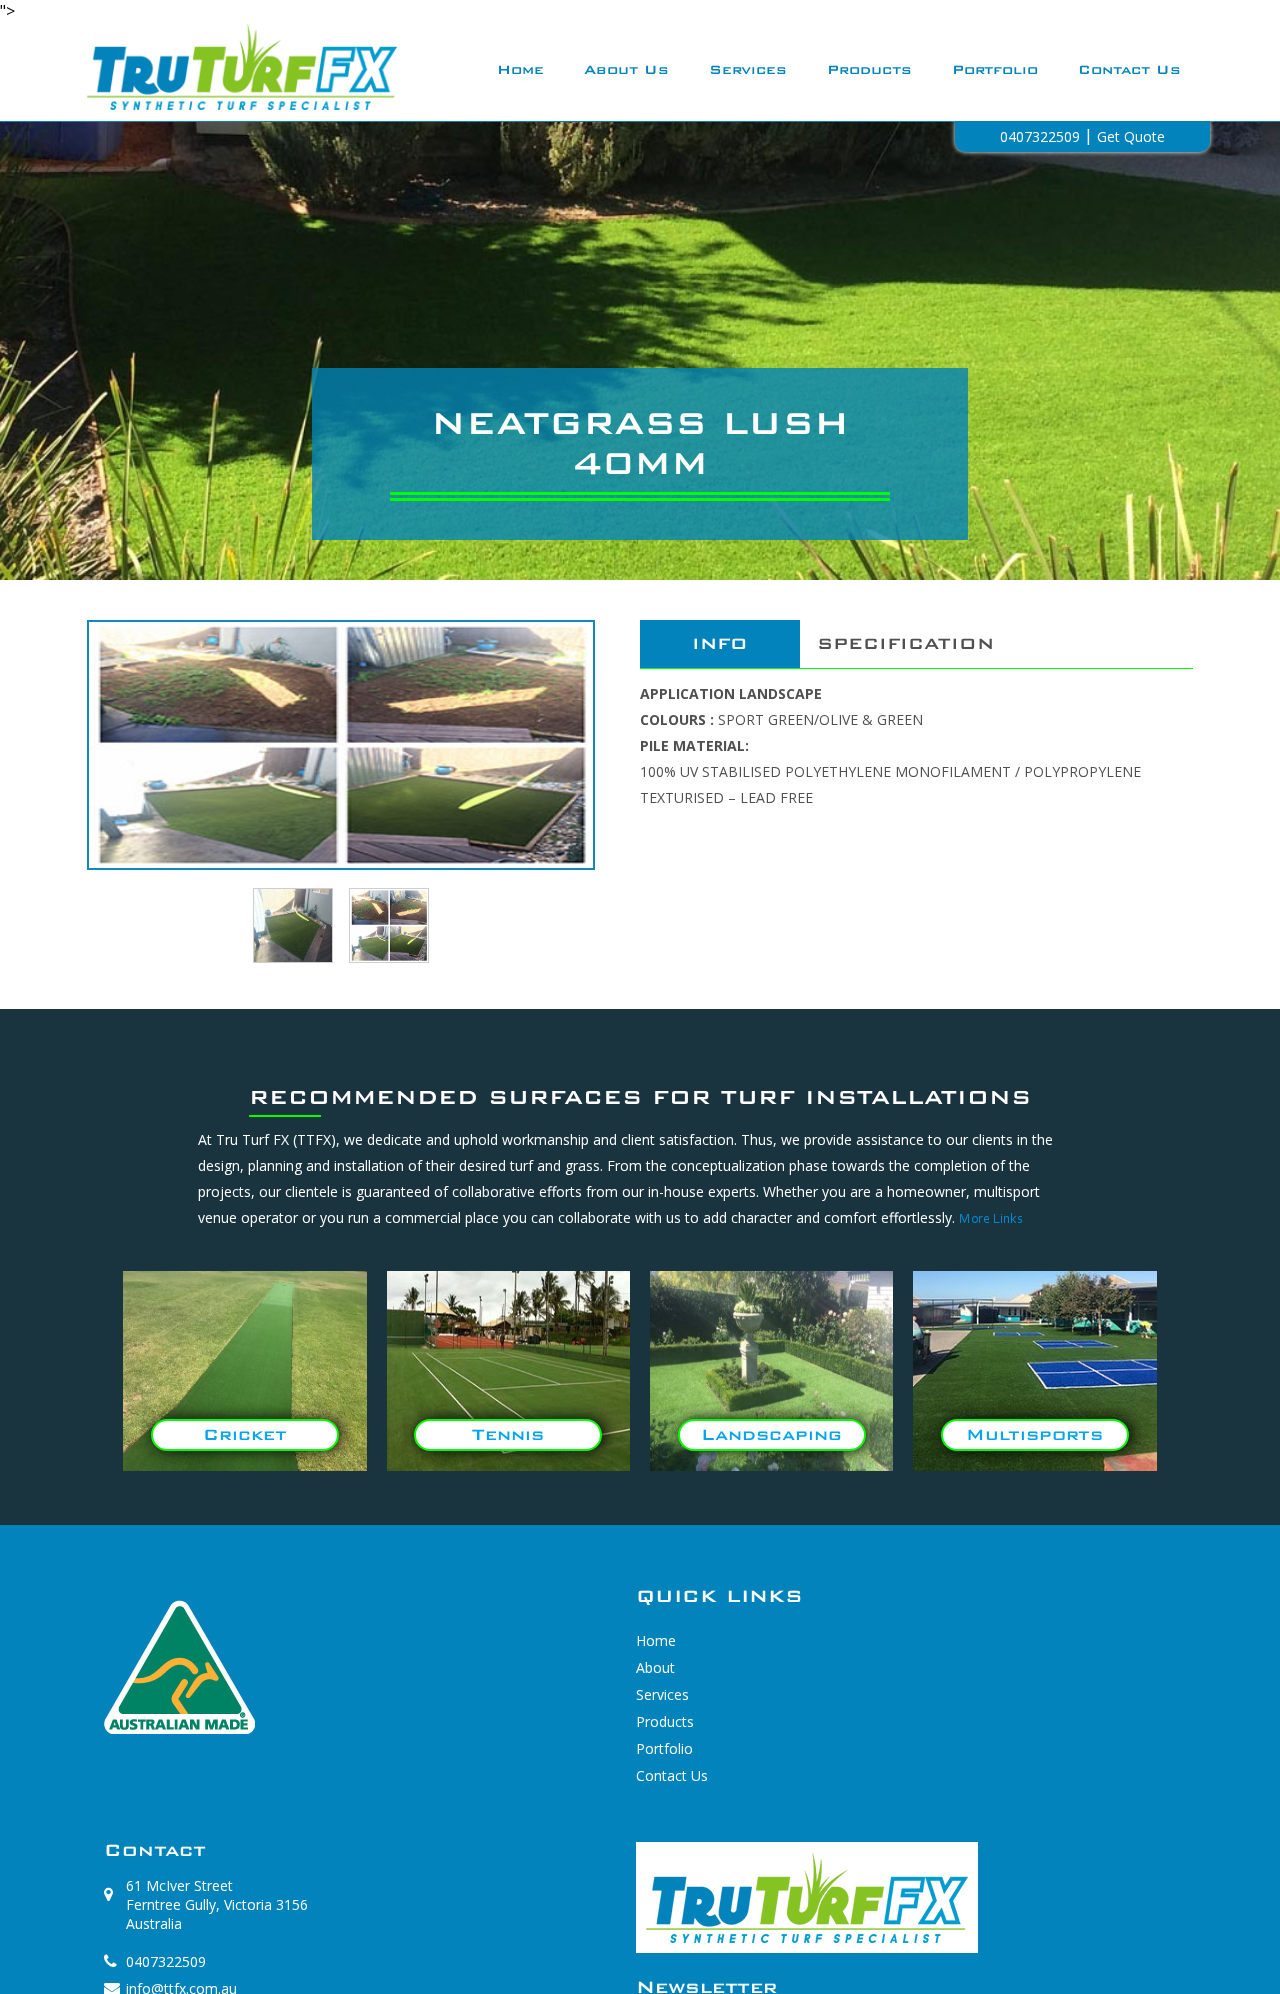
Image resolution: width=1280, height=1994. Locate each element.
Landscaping (771, 1434)
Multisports (1034, 1434)
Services (748, 69)
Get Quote (1131, 136)
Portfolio (995, 69)
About (655, 1667)
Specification (905, 643)
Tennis (508, 1434)
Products (869, 69)
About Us (626, 69)
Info (720, 643)
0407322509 (166, 1961)
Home (520, 69)
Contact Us (1129, 69)
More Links (991, 1220)
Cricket (245, 1434)
